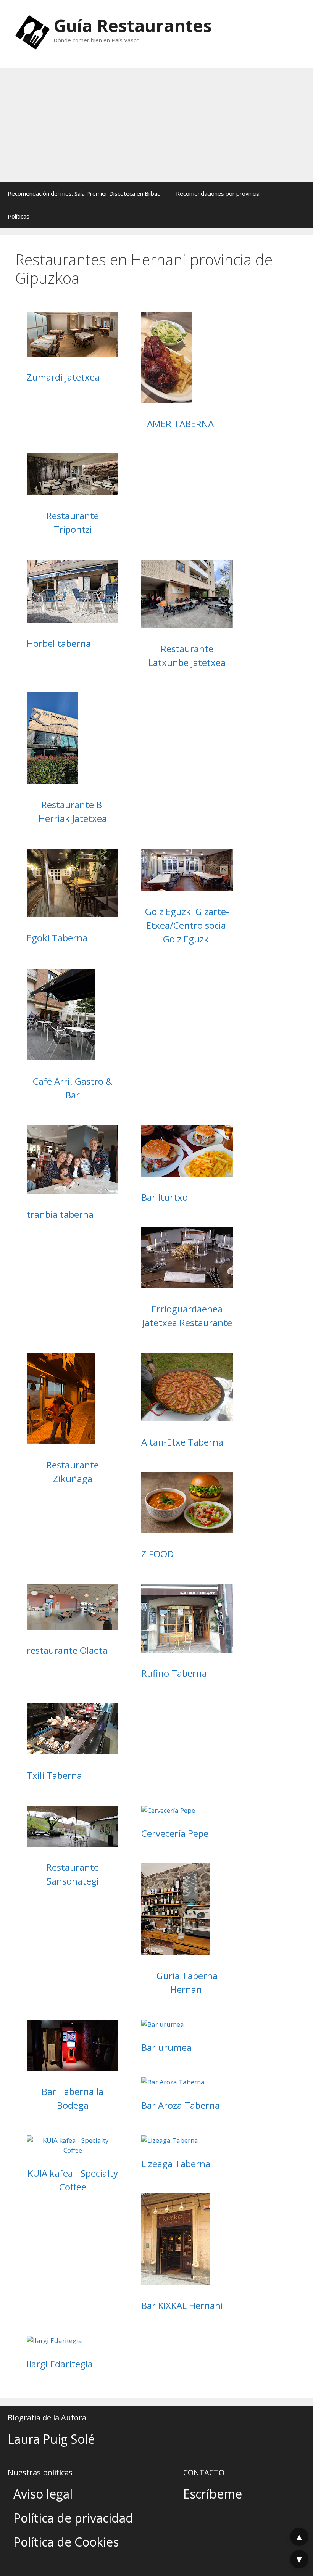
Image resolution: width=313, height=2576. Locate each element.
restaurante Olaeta (67, 1650)
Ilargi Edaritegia (60, 2364)
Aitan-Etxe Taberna (182, 1442)
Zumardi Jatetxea (63, 377)
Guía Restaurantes (133, 25)
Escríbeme (213, 2494)
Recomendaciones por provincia (218, 193)
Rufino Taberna (174, 1673)
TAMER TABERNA (177, 424)
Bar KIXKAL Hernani (182, 2305)
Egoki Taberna (57, 938)
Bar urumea (166, 2047)
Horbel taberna (59, 643)
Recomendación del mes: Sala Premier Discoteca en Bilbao (84, 193)
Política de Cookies (66, 2542)
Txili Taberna (54, 1775)
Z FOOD (157, 1554)
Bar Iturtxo (165, 1197)
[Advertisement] (156, 125)
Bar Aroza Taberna (181, 2105)
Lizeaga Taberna (176, 2164)
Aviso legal (43, 2494)
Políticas (19, 216)
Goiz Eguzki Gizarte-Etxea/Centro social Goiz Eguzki (187, 925)
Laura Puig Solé (51, 2439)
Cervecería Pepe (175, 1833)
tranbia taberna (60, 1214)
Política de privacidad (73, 2518)
